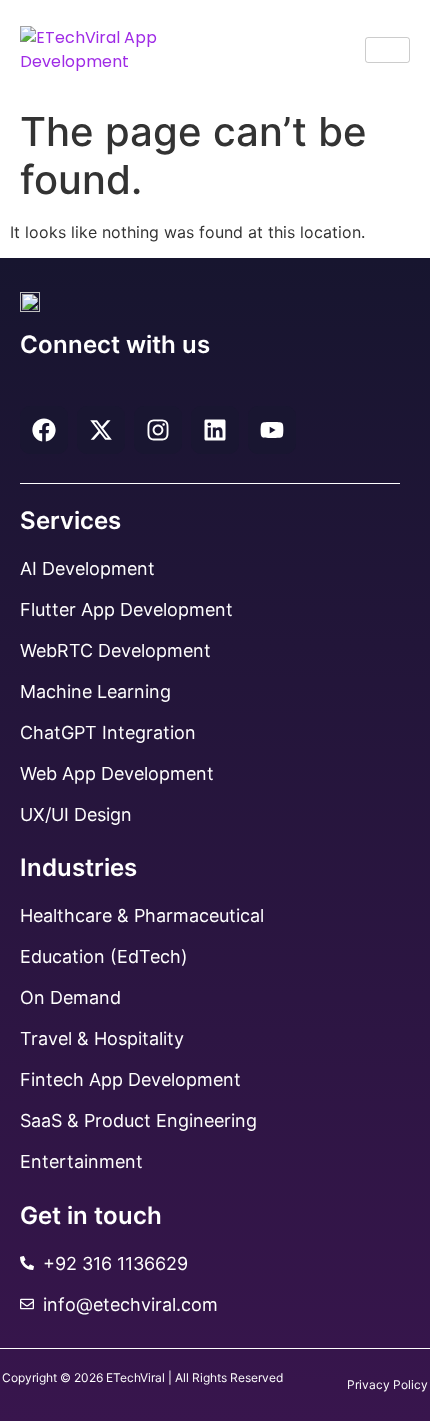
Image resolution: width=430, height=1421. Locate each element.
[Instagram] (158, 430)
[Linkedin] (215, 430)
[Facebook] (44, 430)
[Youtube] (272, 430)
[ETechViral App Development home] (112, 50)
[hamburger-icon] (387, 50)
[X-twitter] (101, 430)
